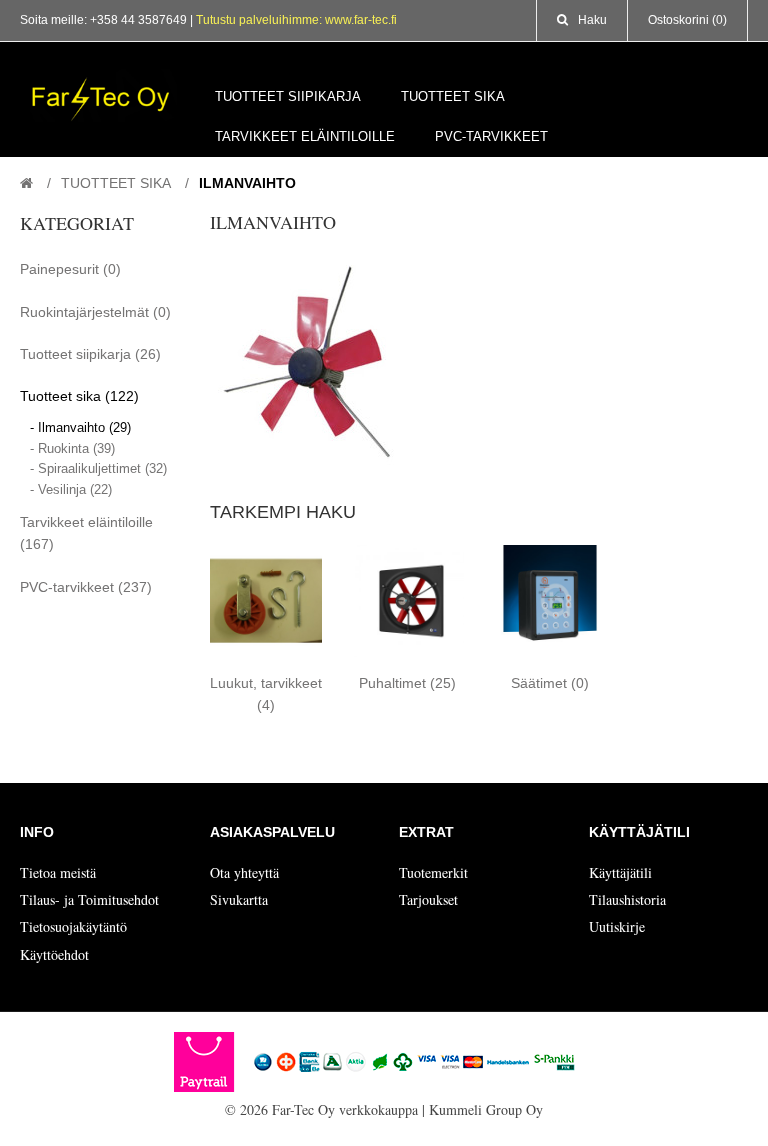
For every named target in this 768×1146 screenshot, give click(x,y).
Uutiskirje (617, 926)
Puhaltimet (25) (407, 683)
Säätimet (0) (550, 683)
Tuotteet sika (116, 183)
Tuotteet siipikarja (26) (90, 354)
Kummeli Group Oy (486, 1109)
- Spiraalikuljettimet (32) (98, 468)
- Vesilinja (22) (71, 489)
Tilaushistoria (627, 899)
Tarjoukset (428, 899)
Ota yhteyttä (244, 872)
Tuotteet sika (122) (79, 396)
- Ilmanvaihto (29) (80, 427)
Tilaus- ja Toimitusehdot (89, 899)
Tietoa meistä (58, 872)
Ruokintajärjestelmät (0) (95, 312)
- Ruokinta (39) (72, 448)
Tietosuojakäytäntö (73, 926)
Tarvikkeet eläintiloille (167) (86, 533)
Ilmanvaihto (247, 183)
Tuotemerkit (433, 872)
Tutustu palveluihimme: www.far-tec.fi (296, 20)
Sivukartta (239, 899)
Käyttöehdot (54, 954)
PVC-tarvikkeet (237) (86, 587)
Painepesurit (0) (70, 269)
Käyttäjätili (620, 872)
